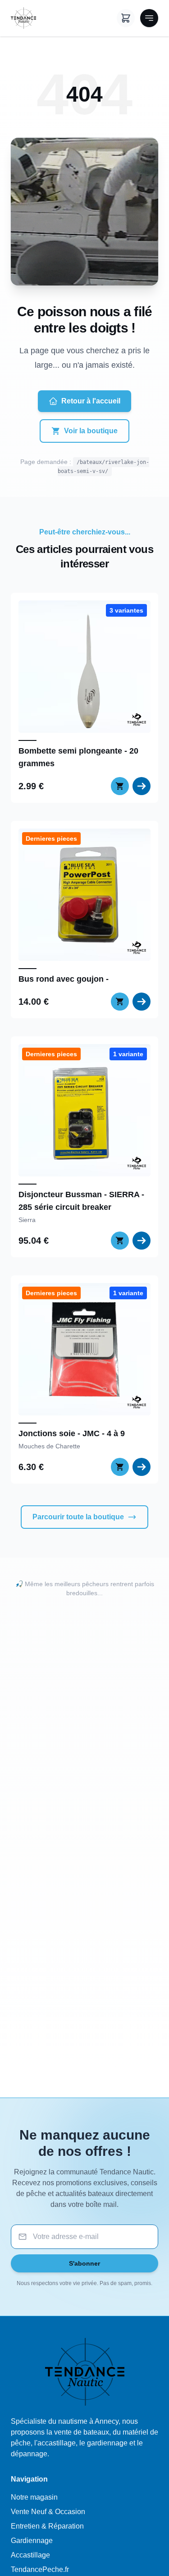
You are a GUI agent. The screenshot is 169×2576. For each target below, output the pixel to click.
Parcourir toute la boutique (78, 1517)
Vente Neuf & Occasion (48, 2512)
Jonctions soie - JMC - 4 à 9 (72, 1433)
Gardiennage (32, 2541)
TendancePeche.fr (40, 2569)
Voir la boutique (91, 431)
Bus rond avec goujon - (64, 979)
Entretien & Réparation (47, 2526)
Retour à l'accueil (91, 401)
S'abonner (84, 2263)
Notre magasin (34, 2497)
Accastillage (30, 2555)
